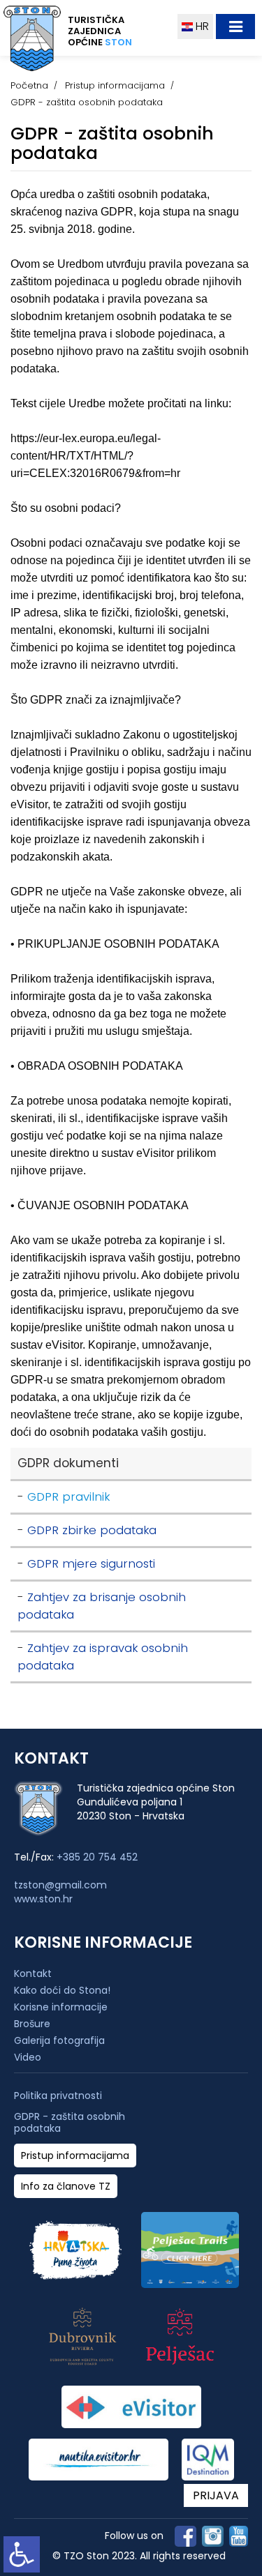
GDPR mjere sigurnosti (91, 1564)
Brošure (32, 2024)
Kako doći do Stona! (62, 1990)
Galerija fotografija (59, 2040)
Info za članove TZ (66, 2187)
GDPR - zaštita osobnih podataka (70, 2123)
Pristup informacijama (115, 85)
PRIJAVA (216, 2495)
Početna (29, 85)
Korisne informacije (61, 2007)
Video (28, 2057)
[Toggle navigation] (235, 26)
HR (201, 26)
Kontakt (33, 1973)
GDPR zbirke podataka (92, 1530)
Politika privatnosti (58, 2096)
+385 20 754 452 (97, 1857)
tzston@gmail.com (60, 1885)
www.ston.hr (43, 1899)
